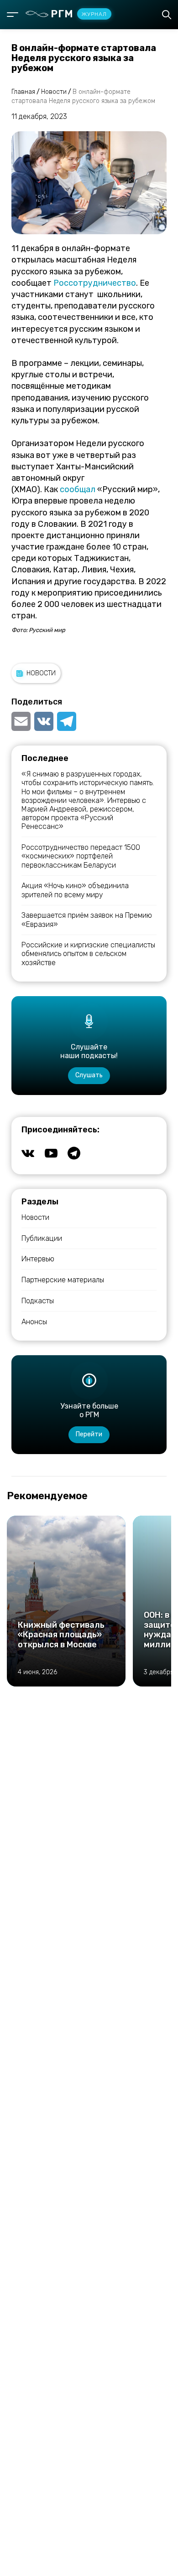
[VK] (44, 721)
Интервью (38, 1259)
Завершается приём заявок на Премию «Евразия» (87, 920)
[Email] (22, 721)
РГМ (79, 14)
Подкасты (38, 1301)
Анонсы (34, 1322)
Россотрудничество (95, 283)
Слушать (89, 1075)
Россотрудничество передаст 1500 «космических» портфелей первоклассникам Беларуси (81, 856)
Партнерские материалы (63, 1280)
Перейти (89, 1434)
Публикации (42, 1238)
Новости (41, 673)
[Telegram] (67, 721)
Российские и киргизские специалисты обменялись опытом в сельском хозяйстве (88, 954)
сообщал (78, 489)
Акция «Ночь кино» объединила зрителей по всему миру (75, 890)
